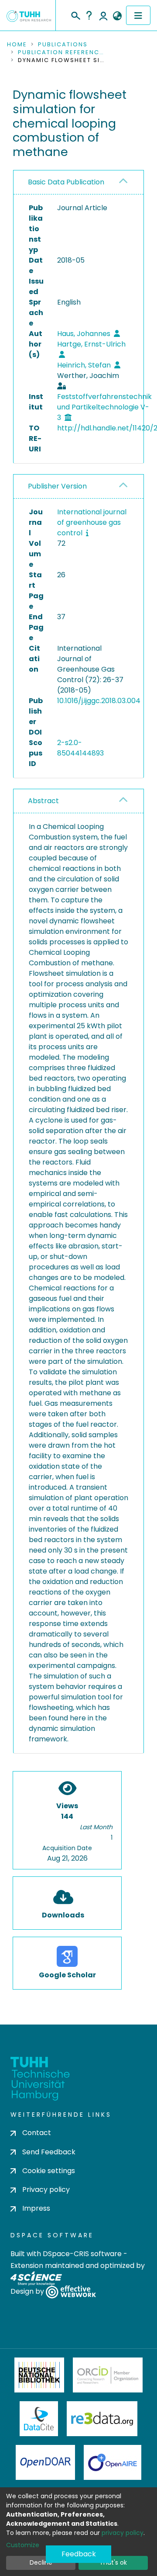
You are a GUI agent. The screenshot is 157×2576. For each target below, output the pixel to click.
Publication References (61, 52)
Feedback (79, 2554)
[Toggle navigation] (138, 15)
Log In (103, 15)
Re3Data (102, 2419)
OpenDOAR (45, 2462)
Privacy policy (46, 2189)
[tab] (78, 182)
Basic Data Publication (66, 182)
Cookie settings (49, 2171)
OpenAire (113, 2462)
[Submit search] (75, 14)
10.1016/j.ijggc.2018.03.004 (99, 701)
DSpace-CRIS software (82, 2254)
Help (89, 15)
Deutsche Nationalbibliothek (39, 2375)
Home (17, 45)
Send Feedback (49, 2152)
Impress (36, 2208)
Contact (37, 2133)
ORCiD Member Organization (108, 2375)
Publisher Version (57, 486)
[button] (117, 16)
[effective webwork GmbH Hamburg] (71, 2292)
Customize (23, 2545)
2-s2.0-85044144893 (80, 748)
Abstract (43, 801)
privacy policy (123, 2533)
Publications (63, 45)
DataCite (39, 2419)
